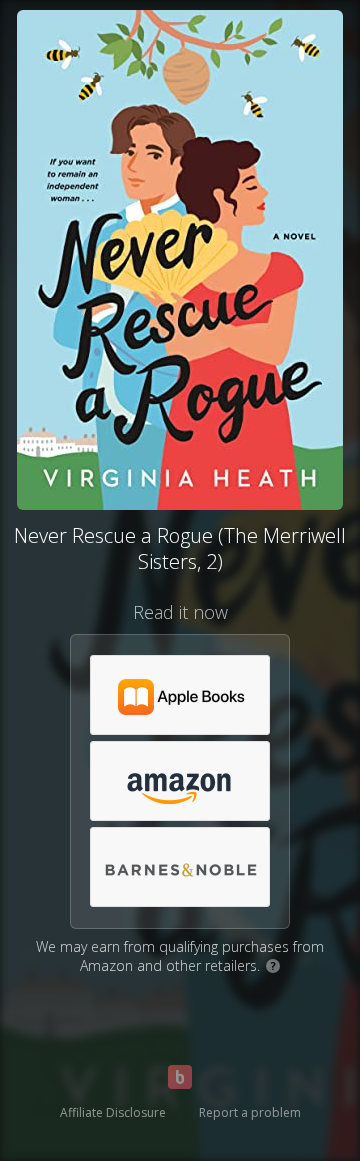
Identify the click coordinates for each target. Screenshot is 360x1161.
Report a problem (250, 1112)
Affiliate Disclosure (113, 1112)
